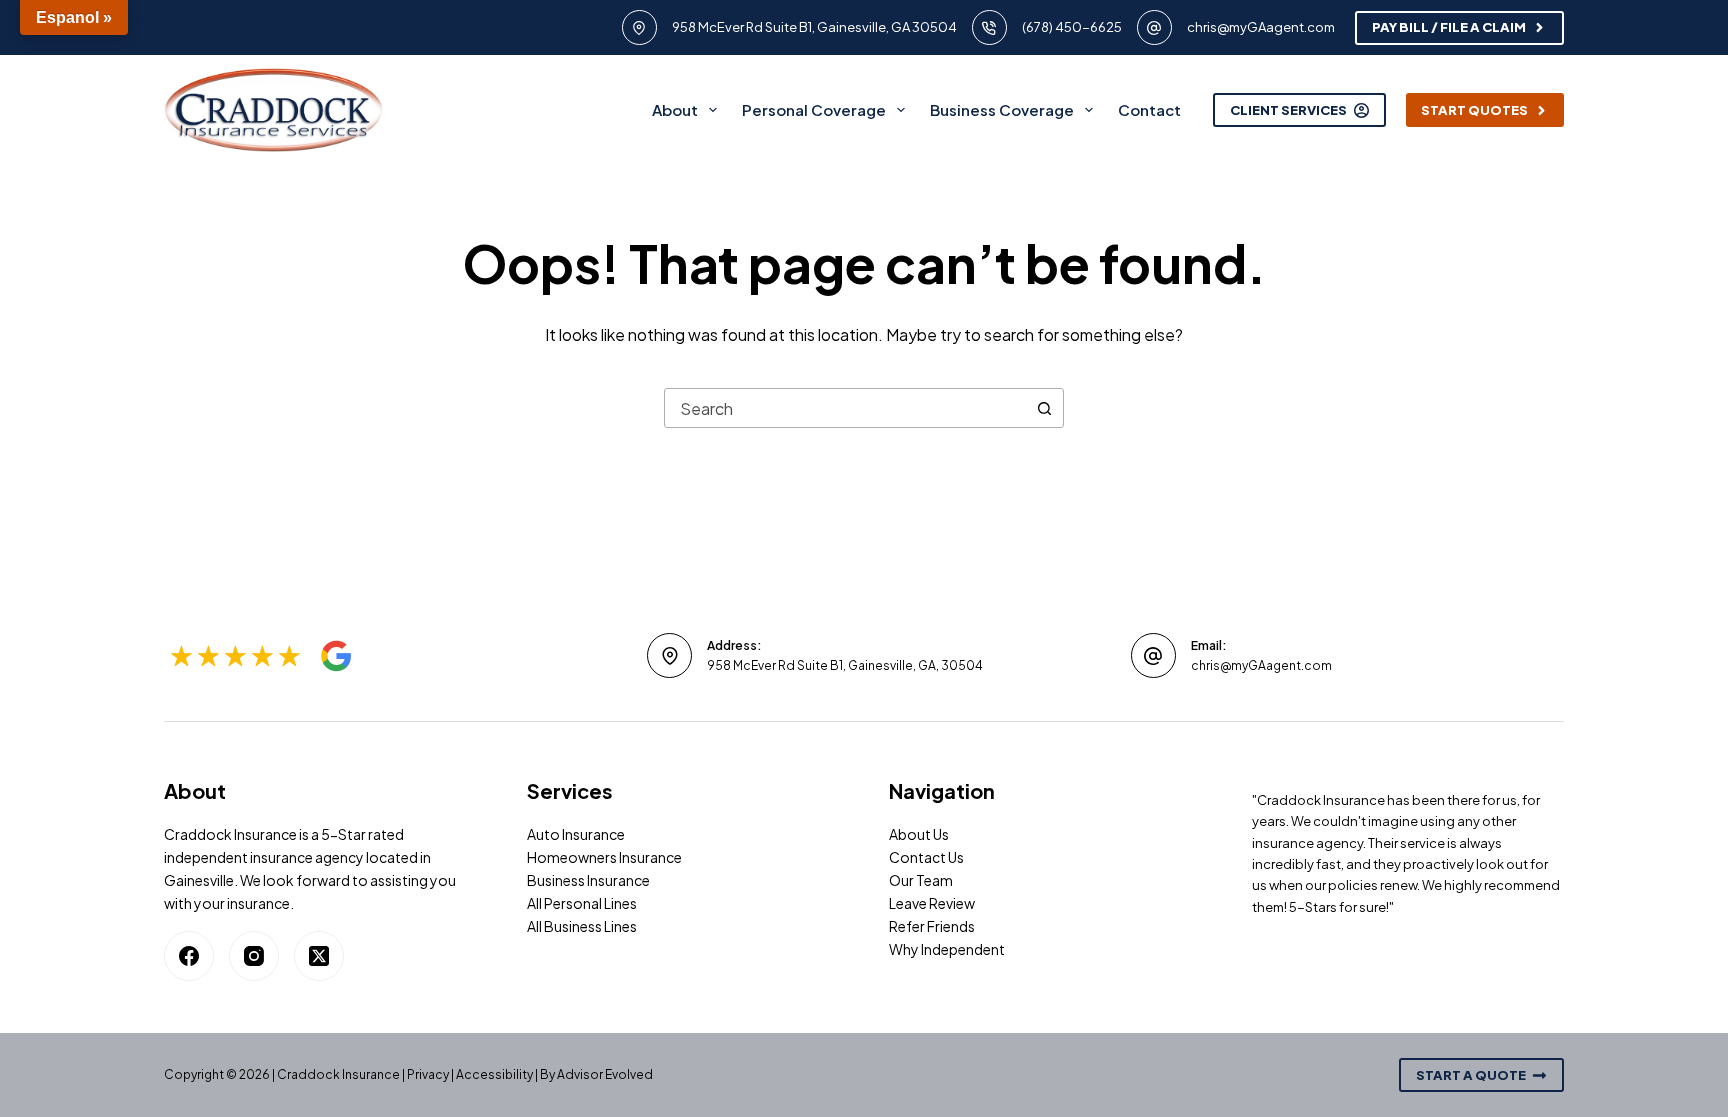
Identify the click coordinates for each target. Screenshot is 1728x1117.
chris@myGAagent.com (1261, 27)
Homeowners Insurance (604, 857)
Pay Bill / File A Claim (1449, 27)
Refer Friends (932, 926)
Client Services (1288, 110)
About (675, 109)
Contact (1149, 109)
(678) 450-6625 (1072, 27)
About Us (919, 834)
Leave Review (932, 903)
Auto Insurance (576, 834)
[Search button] (1044, 408)
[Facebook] (189, 956)
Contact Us (926, 857)
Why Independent (947, 949)
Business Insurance (588, 880)
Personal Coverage (814, 109)
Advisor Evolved (605, 1074)
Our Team (921, 880)
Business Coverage (1002, 109)
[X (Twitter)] (319, 956)
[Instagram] (254, 956)
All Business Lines (582, 926)
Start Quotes (1474, 110)
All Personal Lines (582, 903)
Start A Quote (1471, 1075)
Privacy (428, 1074)
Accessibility (494, 1074)
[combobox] (845, 408)
